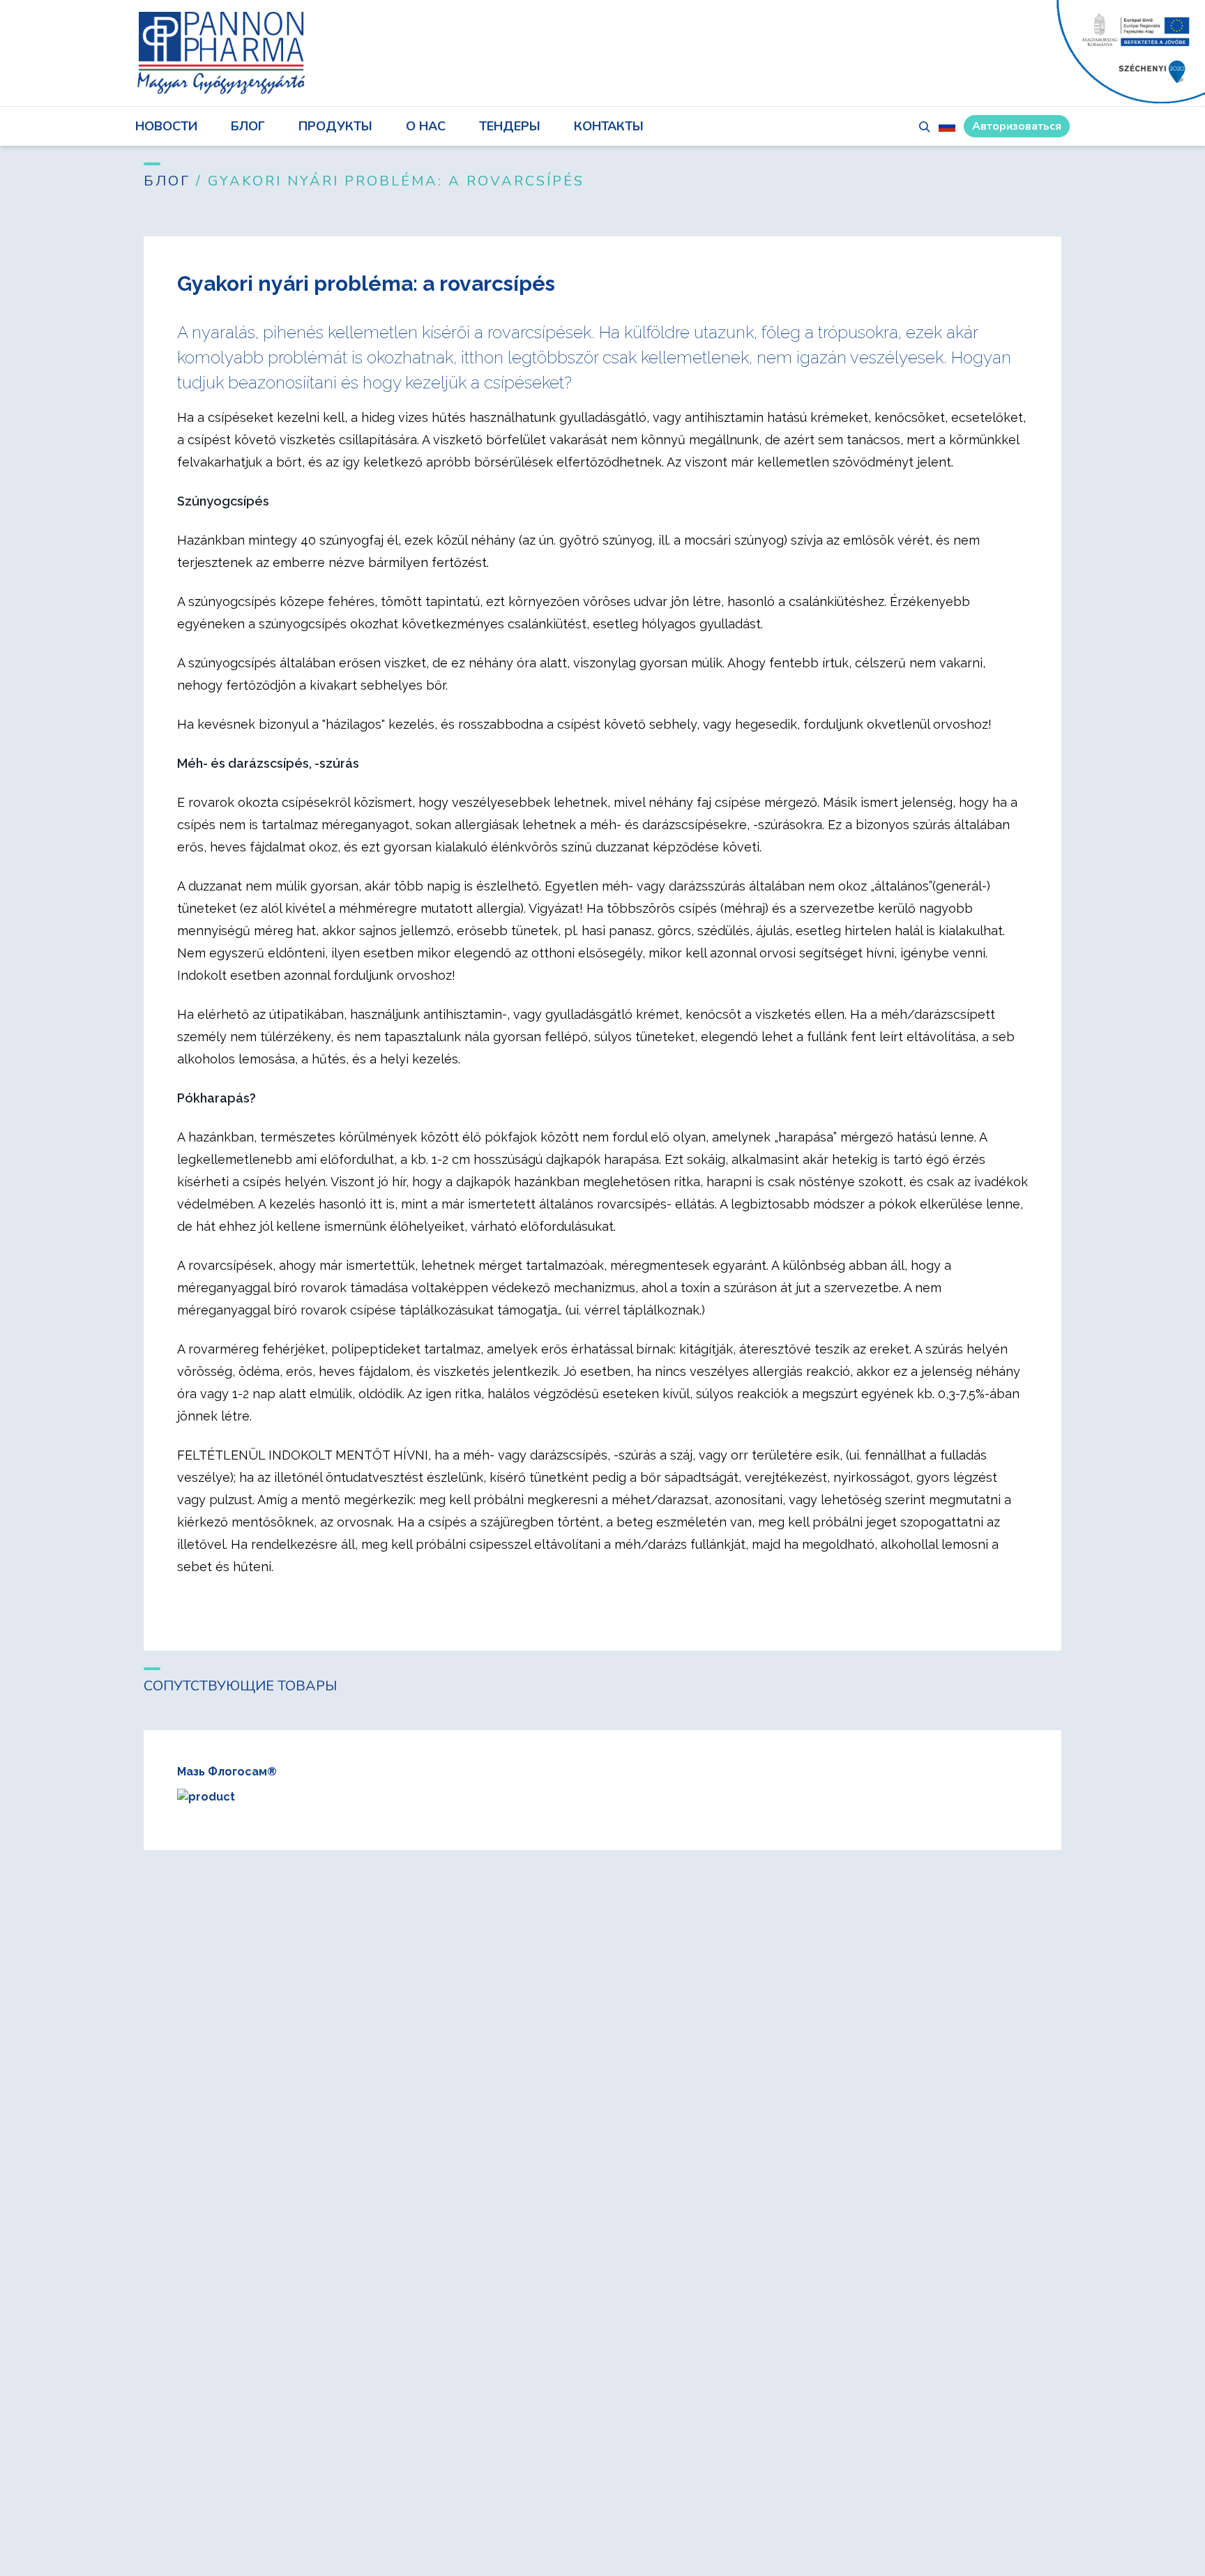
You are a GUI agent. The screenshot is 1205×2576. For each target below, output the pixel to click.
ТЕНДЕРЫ (510, 126)
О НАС (426, 126)
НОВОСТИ (166, 126)
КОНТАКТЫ (609, 126)
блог (248, 126)
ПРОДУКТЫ (335, 126)
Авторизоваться (1017, 126)
